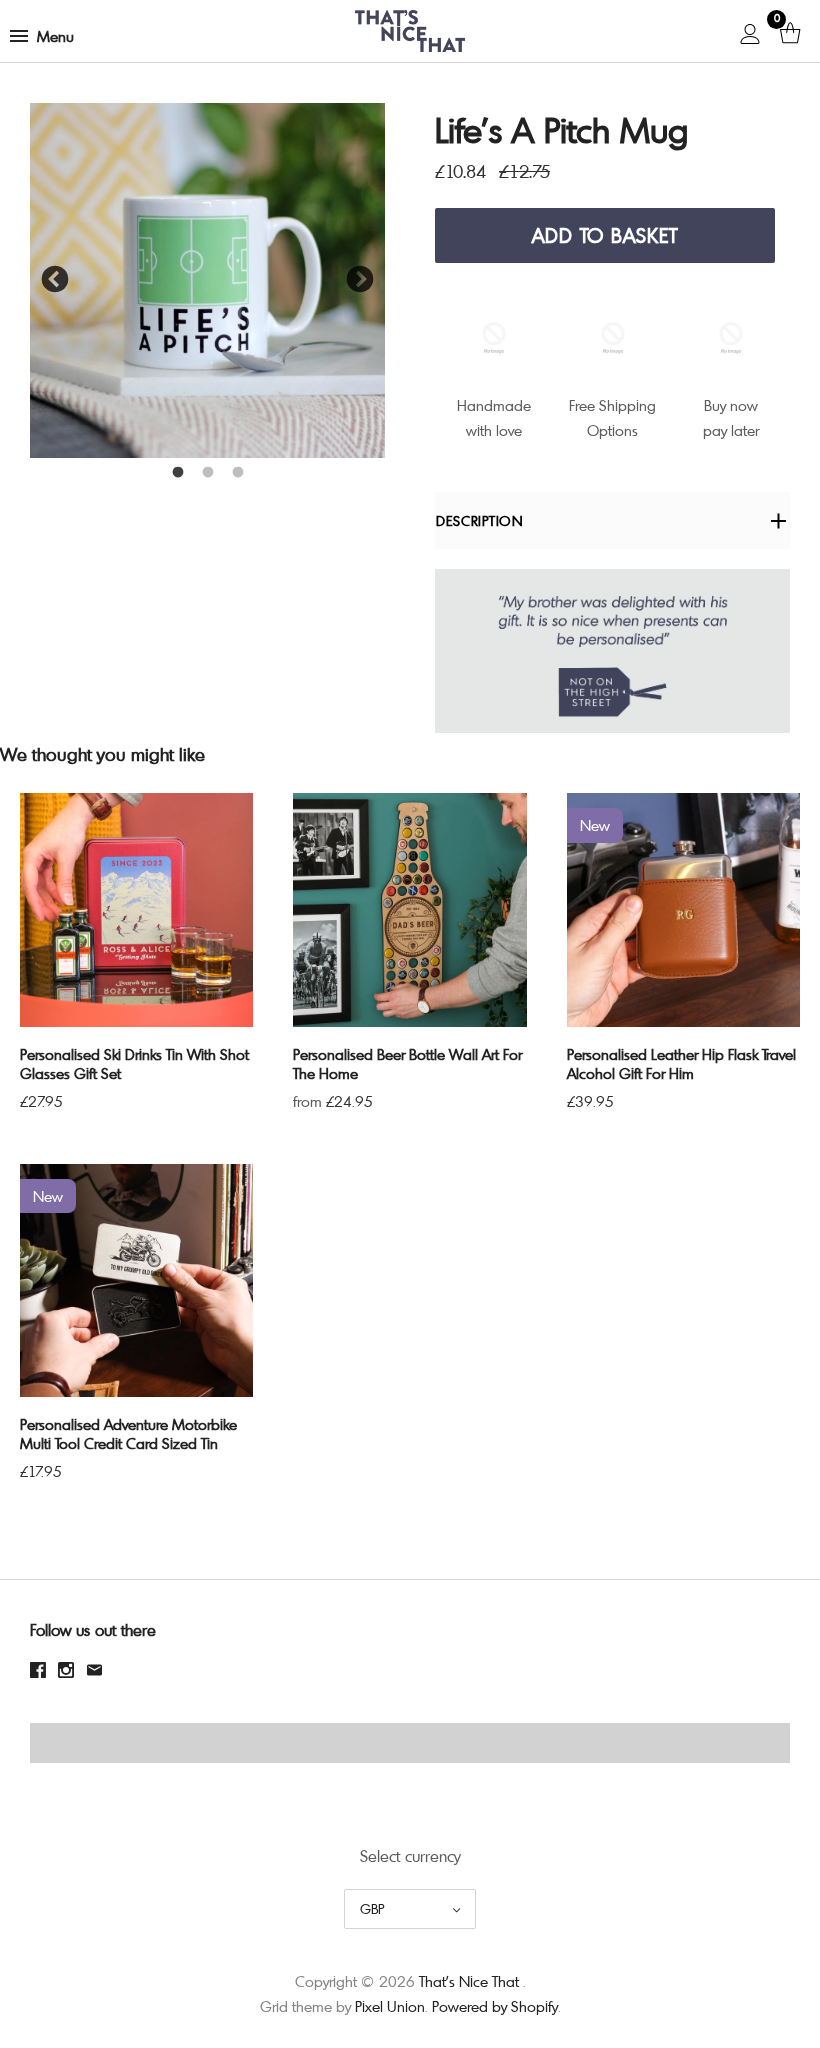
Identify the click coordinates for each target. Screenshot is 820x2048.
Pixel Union (390, 2006)
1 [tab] (178, 473)
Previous (55, 280)
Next (360, 280)
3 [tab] (238, 473)
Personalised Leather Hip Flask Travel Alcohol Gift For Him (681, 1063)
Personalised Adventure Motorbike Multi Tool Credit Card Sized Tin (128, 1433)
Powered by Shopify (495, 2006)
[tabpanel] (207, 280)
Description (479, 520)
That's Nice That (469, 1981)
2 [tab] (208, 473)
